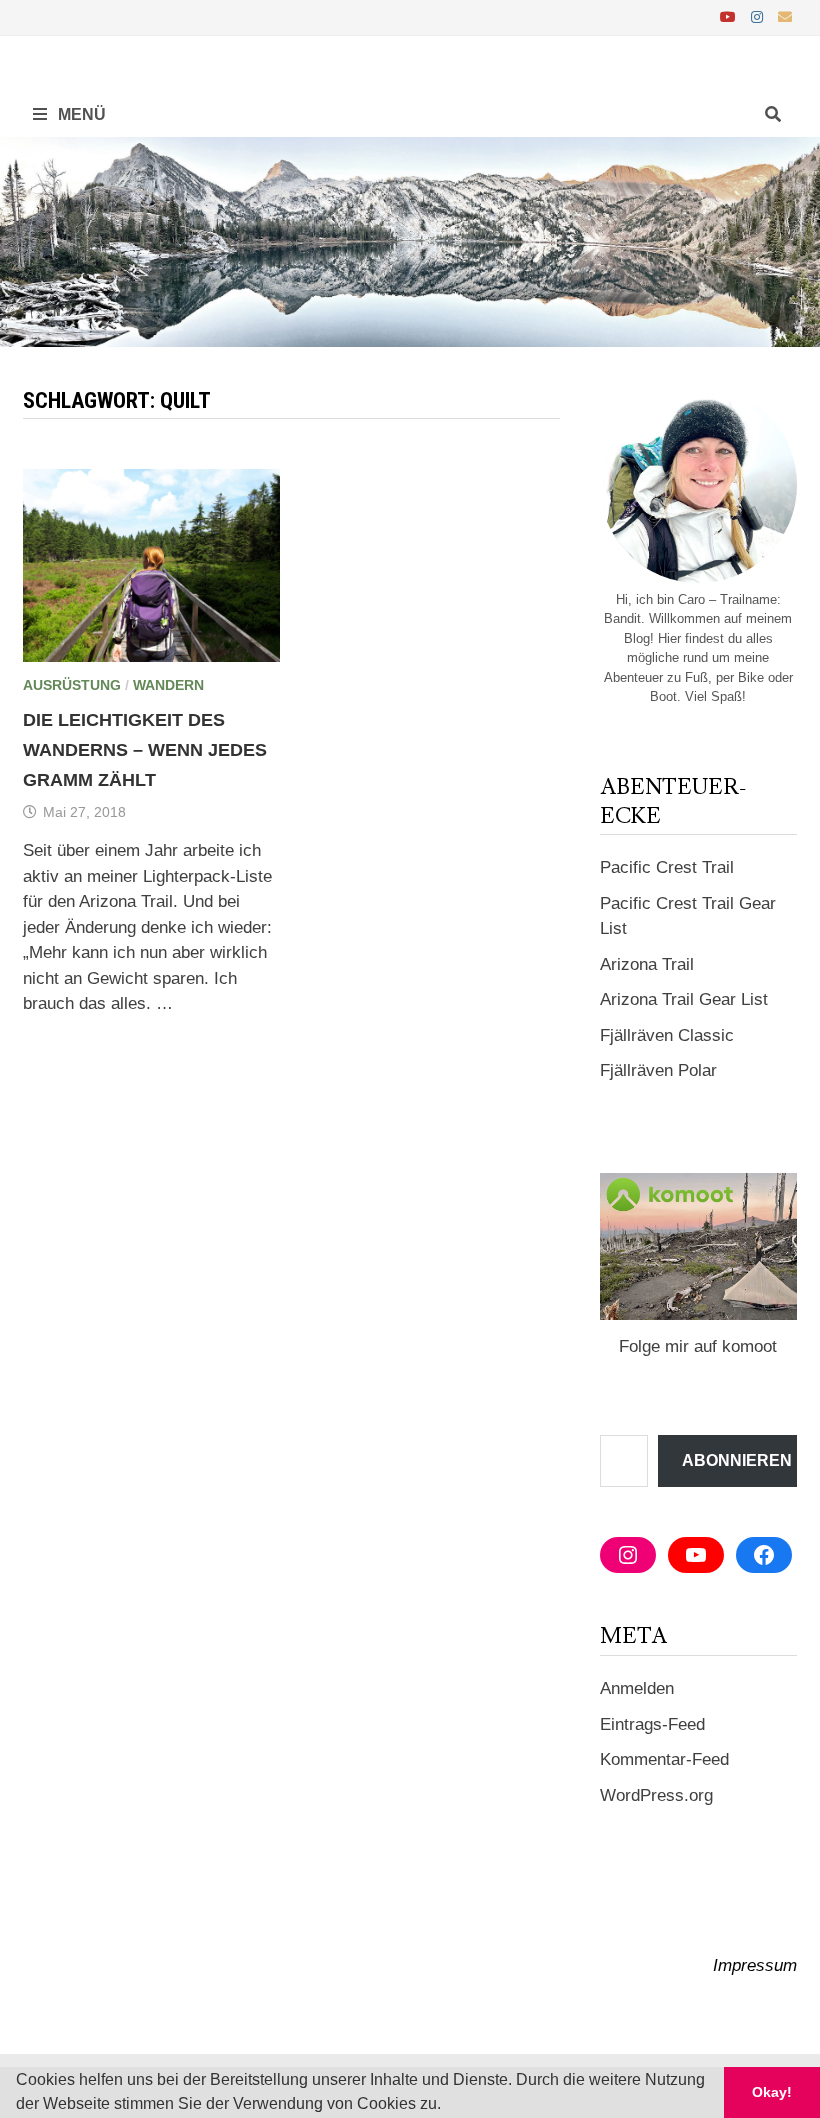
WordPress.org (656, 1795)
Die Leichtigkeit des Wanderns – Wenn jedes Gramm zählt (145, 750)
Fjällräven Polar (658, 1070)
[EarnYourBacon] (410, 240)
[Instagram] (759, 16)
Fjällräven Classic (667, 1035)
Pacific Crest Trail (667, 867)
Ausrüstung (72, 685)
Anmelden (637, 1688)
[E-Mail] (785, 16)
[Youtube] (730, 16)
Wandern (168, 685)
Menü (80, 114)
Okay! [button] (772, 2092)
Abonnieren (737, 1460)
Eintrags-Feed (652, 1724)
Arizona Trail (647, 964)
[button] (448, 2106)
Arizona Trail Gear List (684, 999)
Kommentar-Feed (664, 1759)
